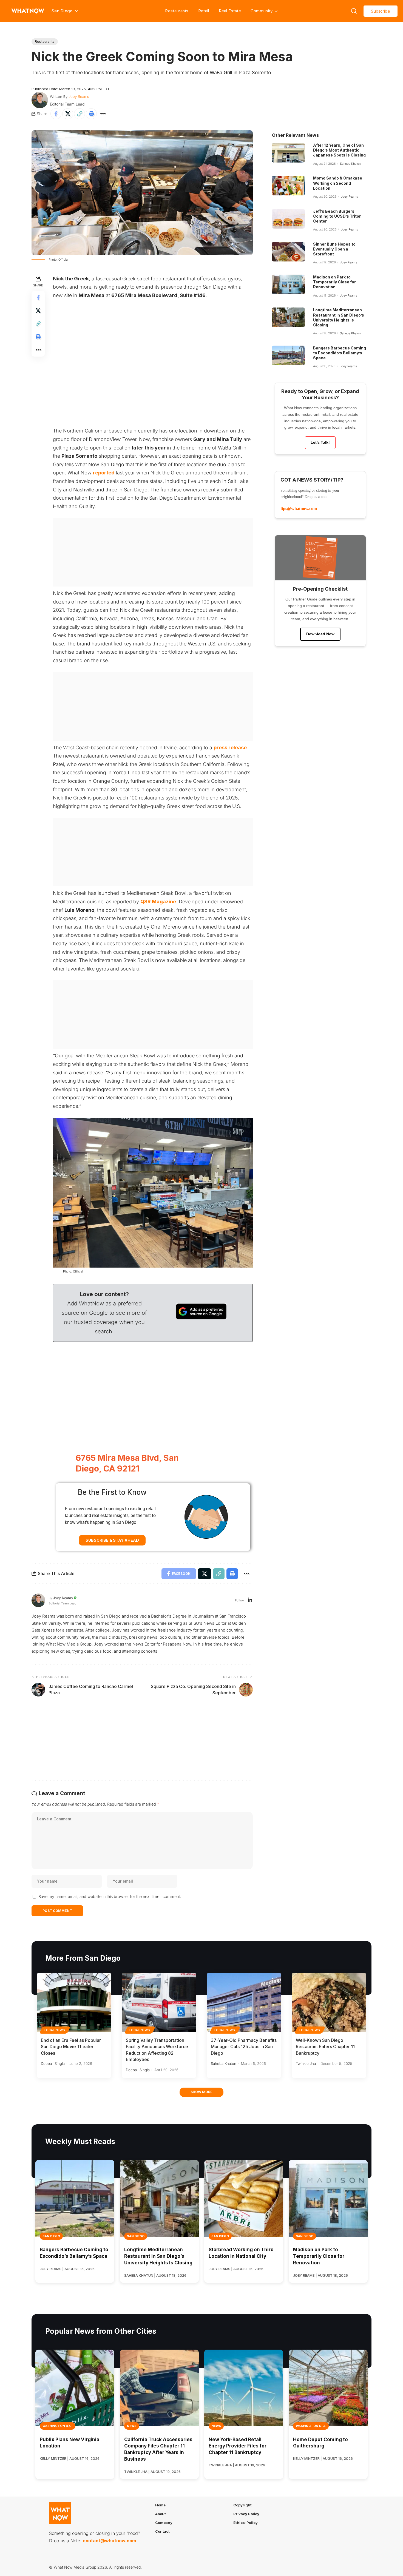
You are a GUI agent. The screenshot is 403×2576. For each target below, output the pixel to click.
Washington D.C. (58, 2426)
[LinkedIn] (250, 1600)
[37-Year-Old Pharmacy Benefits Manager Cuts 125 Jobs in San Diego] (244, 2002)
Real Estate (230, 11)
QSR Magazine (158, 902)
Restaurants (177, 11)
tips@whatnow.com (299, 509)
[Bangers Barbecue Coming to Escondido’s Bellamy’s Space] (288, 355)
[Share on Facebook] (56, 114)
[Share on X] (68, 114)
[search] (354, 11)
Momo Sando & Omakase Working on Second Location (338, 183)
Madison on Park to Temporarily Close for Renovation (334, 282)
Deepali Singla (53, 2063)
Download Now (320, 634)
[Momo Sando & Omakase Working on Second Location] (288, 186)
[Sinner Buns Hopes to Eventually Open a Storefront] (288, 252)
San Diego (51, 2236)
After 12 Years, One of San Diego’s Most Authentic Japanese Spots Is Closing (339, 150)
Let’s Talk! (320, 442)
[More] (103, 114)
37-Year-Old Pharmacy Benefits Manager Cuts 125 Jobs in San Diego (244, 2046)
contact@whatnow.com (109, 2541)
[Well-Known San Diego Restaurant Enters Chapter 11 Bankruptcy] (329, 2002)
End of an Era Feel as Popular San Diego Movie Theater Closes (71, 2046)
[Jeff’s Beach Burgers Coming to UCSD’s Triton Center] (288, 219)
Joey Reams (79, 96)
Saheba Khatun (350, 164)
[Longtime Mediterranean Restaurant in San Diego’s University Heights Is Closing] (288, 317)
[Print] (91, 114)
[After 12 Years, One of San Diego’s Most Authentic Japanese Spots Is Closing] (288, 153)
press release (230, 748)
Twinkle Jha (306, 2063)
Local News (55, 2030)
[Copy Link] (80, 114)
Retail (204, 11)
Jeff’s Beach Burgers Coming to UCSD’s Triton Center (337, 216)
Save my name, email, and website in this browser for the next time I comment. (110, 1896)
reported (104, 473)
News (132, 2426)
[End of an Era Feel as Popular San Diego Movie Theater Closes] (74, 2002)
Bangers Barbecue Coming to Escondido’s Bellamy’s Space (340, 353)
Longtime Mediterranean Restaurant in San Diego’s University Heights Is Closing (339, 317)
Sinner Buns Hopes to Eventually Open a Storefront (334, 249)
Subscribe (381, 11)
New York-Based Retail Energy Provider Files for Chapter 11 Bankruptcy (238, 2446)
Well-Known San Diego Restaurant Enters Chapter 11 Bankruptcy (325, 2046)
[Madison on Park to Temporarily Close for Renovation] (288, 284)
